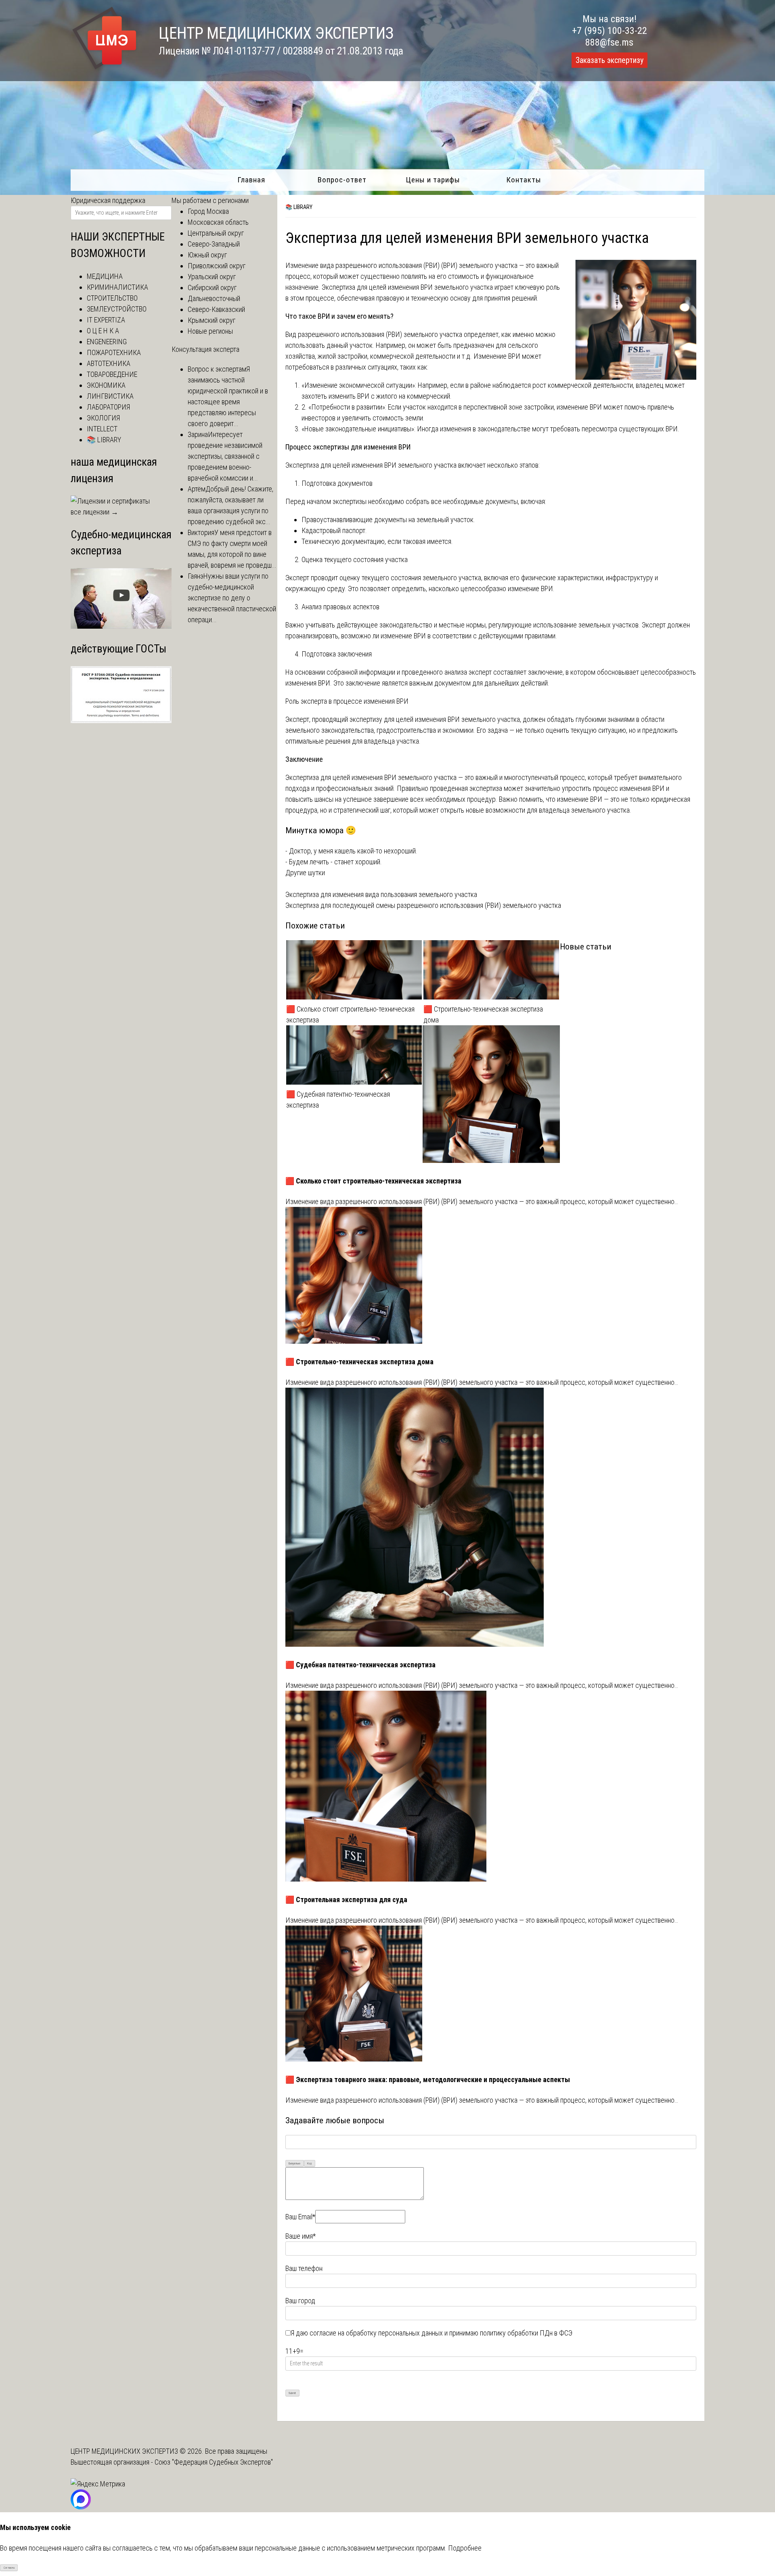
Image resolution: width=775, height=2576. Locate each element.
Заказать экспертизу (610, 60)
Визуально (294, 2163)
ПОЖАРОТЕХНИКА (114, 352)
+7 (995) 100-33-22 (610, 31)
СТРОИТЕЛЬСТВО (112, 298)
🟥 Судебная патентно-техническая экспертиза (338, 1100)
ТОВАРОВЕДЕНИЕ (112, 374)
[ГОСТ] (121, 720)
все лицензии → (94, 512)
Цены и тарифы (433, 180)
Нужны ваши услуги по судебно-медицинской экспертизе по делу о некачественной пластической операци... (232, 598)
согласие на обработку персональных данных (376, 2333)
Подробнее (465, 2548)
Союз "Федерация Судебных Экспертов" (214, 2462)
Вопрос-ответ (342, 180)
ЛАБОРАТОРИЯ (108, 407)
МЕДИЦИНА (105, 276)
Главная (251, 180)
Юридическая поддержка (108, 200)
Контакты (524, 180)
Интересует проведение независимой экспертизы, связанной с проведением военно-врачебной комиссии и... (225, 456)
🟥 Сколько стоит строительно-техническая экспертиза (350, 1014)
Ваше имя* (301, 2236)
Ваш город (300, 2301)
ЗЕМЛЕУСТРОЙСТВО (117, 309)
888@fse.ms (609, 42)
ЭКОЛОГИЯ (103, 418)
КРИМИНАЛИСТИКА (117, 287)
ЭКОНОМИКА (106, 385)
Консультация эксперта (205, 349)
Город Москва (208, 211)
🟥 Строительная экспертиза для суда (346, 1900)
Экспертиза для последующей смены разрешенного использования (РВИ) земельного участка (423, 905)
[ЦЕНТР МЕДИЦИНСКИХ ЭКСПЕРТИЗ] (105, 70)
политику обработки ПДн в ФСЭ (526, 2333)
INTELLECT (102, 429)
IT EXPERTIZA (106, 320)
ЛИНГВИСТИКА (110, 396)
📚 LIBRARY (299, 207)
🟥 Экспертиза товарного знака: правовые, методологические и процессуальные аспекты (428, 2079)
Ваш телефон (304, 2268)
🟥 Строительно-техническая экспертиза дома (483, 1014)
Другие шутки (305, 873)
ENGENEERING (107, 342)
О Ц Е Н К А (103, 331)
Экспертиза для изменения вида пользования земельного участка (381, 894)
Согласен (9, 2568)
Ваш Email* (300, 2217)
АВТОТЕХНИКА (109, 363)
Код (309, 2163)
